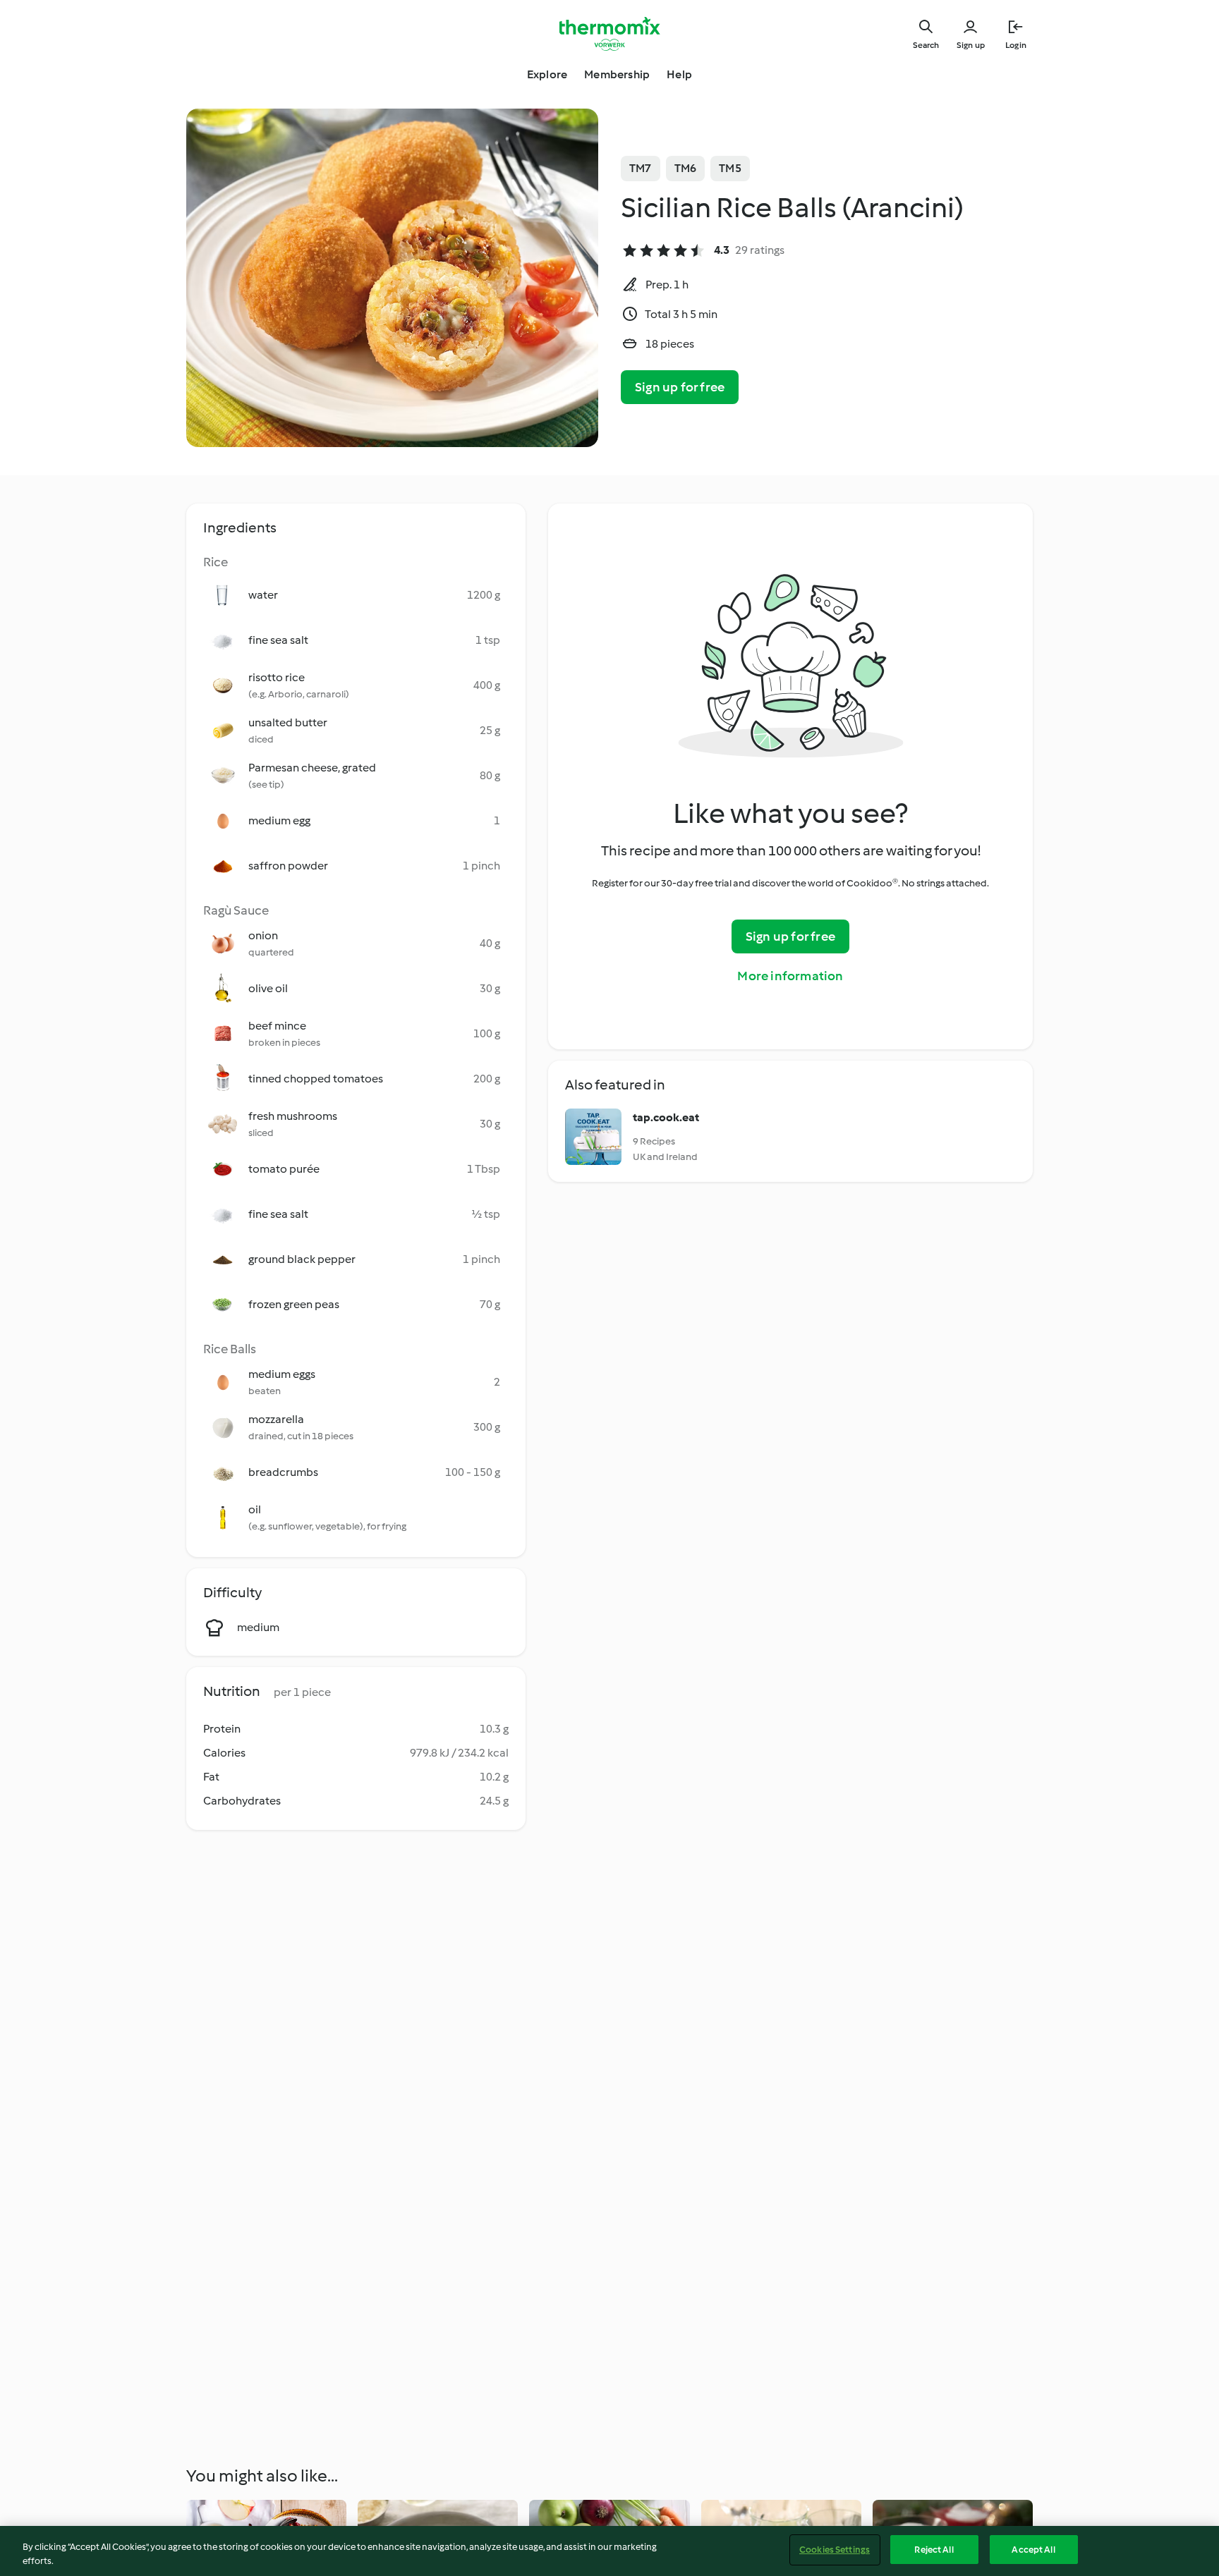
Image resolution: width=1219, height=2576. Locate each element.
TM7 (641, 168)
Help (679, 74)
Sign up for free (680, 387)
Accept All (1033, 2550)
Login (1016, 45)
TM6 (686, 168)
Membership (617, 74)
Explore (547, 74)
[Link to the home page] (609, 34)
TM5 (730, 168)
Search (926, 45)
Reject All (934, 2550)
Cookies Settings (835, 2550)
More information (790, 976)
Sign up (971, 45)
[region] (609, 2551)
